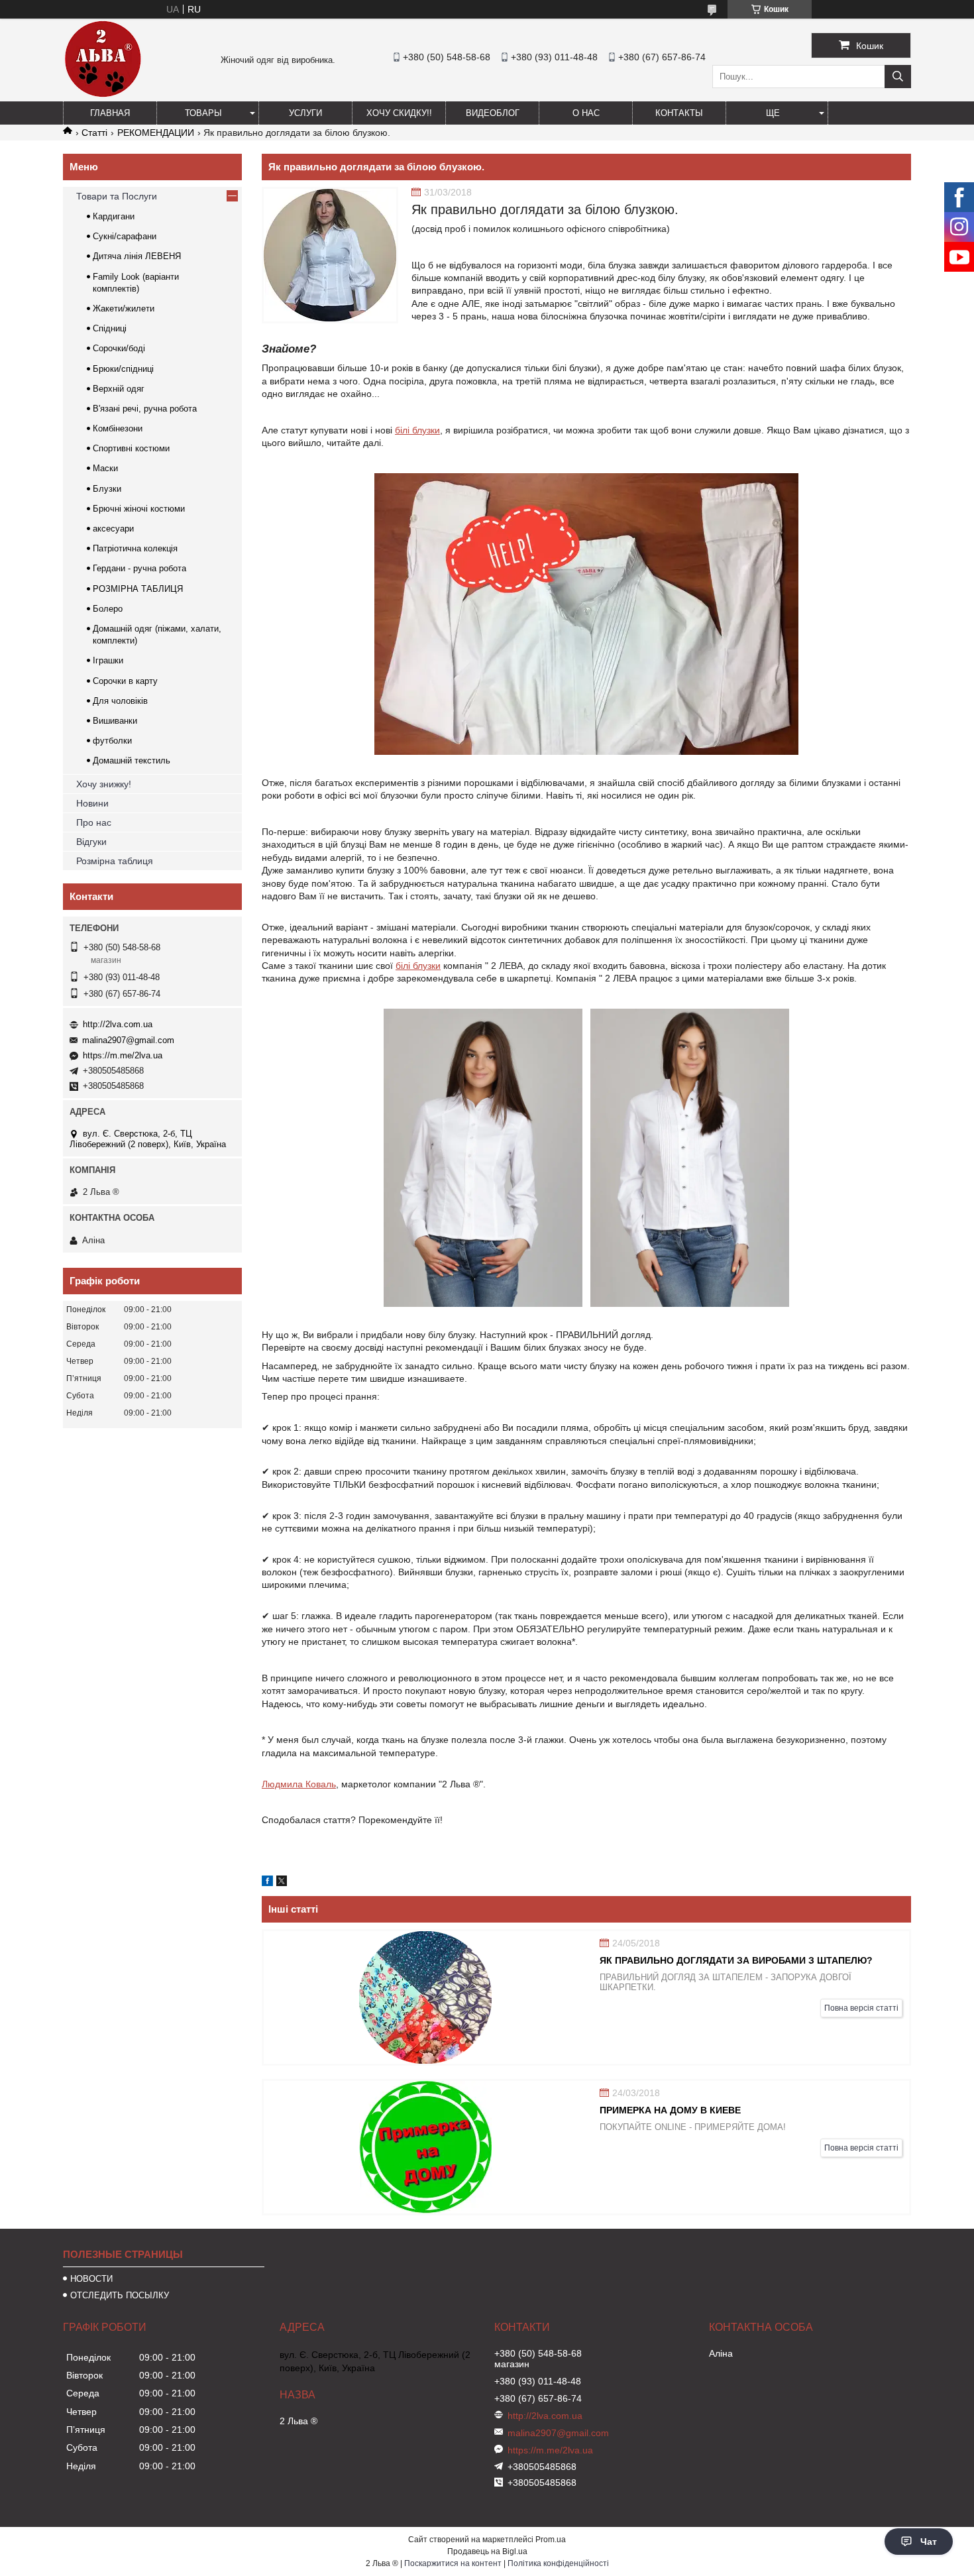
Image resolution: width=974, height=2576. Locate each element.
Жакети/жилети (124, 308)
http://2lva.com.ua (118, 1024)
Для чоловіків (120, 701)
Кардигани (114, 216)
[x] (282, 1883)
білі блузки (417, 430)
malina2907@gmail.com (128, 1040)
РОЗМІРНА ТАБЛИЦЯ (138, 589)
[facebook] (267, 1883)
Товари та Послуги (117, 196)
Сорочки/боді (119, 348)
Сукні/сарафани (125, 236)
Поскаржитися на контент (453, 2563)
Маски (105, 468)
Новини (92, 803)
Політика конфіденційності (558, 2563)
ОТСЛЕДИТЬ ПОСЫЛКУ (120, 2295)
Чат (929, 2542)
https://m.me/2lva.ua (123, 1055)
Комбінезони (118, 428)
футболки (112, 741)
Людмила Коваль (299, 1784)
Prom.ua (551, 2540)
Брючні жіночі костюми (139, 509)
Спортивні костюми (131, 448)
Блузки (107, 489)
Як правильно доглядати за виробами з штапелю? (736, 1960)
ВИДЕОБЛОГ (493, 113)
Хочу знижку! (104, 784)
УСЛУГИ (305, 113)
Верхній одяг (119, 389)
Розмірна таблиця (115, 861)
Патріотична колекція (135, 548)
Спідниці (110, 328)
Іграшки (108, 660)
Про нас (94, 822)
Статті (94, 133)
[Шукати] (898, 77)
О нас (586, 113)
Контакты (679, 113)
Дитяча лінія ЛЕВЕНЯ (137, 256)
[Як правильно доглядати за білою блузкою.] (330, 255)
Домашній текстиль (132, 760)
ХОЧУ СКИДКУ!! (399, 113)
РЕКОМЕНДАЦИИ (156, 133)
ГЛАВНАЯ (110, 113)
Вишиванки (115, 721)
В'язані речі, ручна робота (145, 409)
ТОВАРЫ (203, 113)
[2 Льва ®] (103, 95)
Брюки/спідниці (123, 369)
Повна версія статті (861, 2008)
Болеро (108, 609)
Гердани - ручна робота (139, 568)
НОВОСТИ (91, 2279)
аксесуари (113, 529)
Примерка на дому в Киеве (670, 2110)
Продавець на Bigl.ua (487, 2551)
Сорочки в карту (125, 681)
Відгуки (91, 842)
